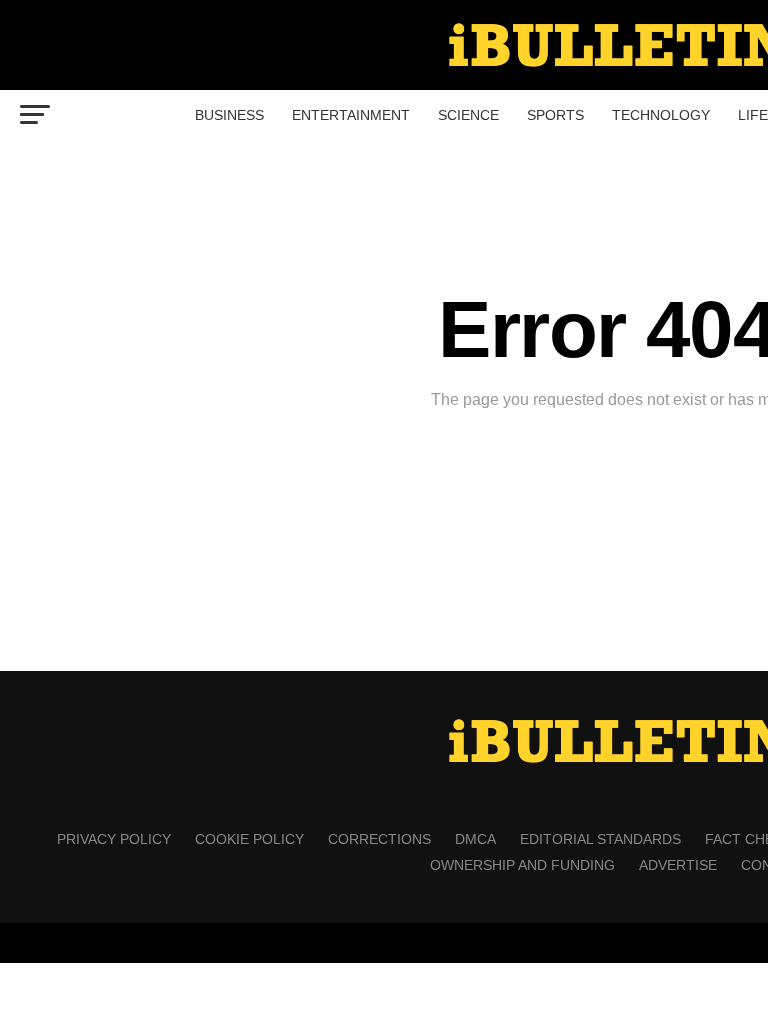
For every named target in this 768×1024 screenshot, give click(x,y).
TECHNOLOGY (661, 115)
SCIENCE (468, 115)
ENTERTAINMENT (351, 115)
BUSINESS (229, 115)
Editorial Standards (600, 839)
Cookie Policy (249, 839)
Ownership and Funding (522, 865)
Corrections (379, 839)
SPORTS (555, 115)
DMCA (475, 839)
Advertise (678, 865)
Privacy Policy (114, 839)
